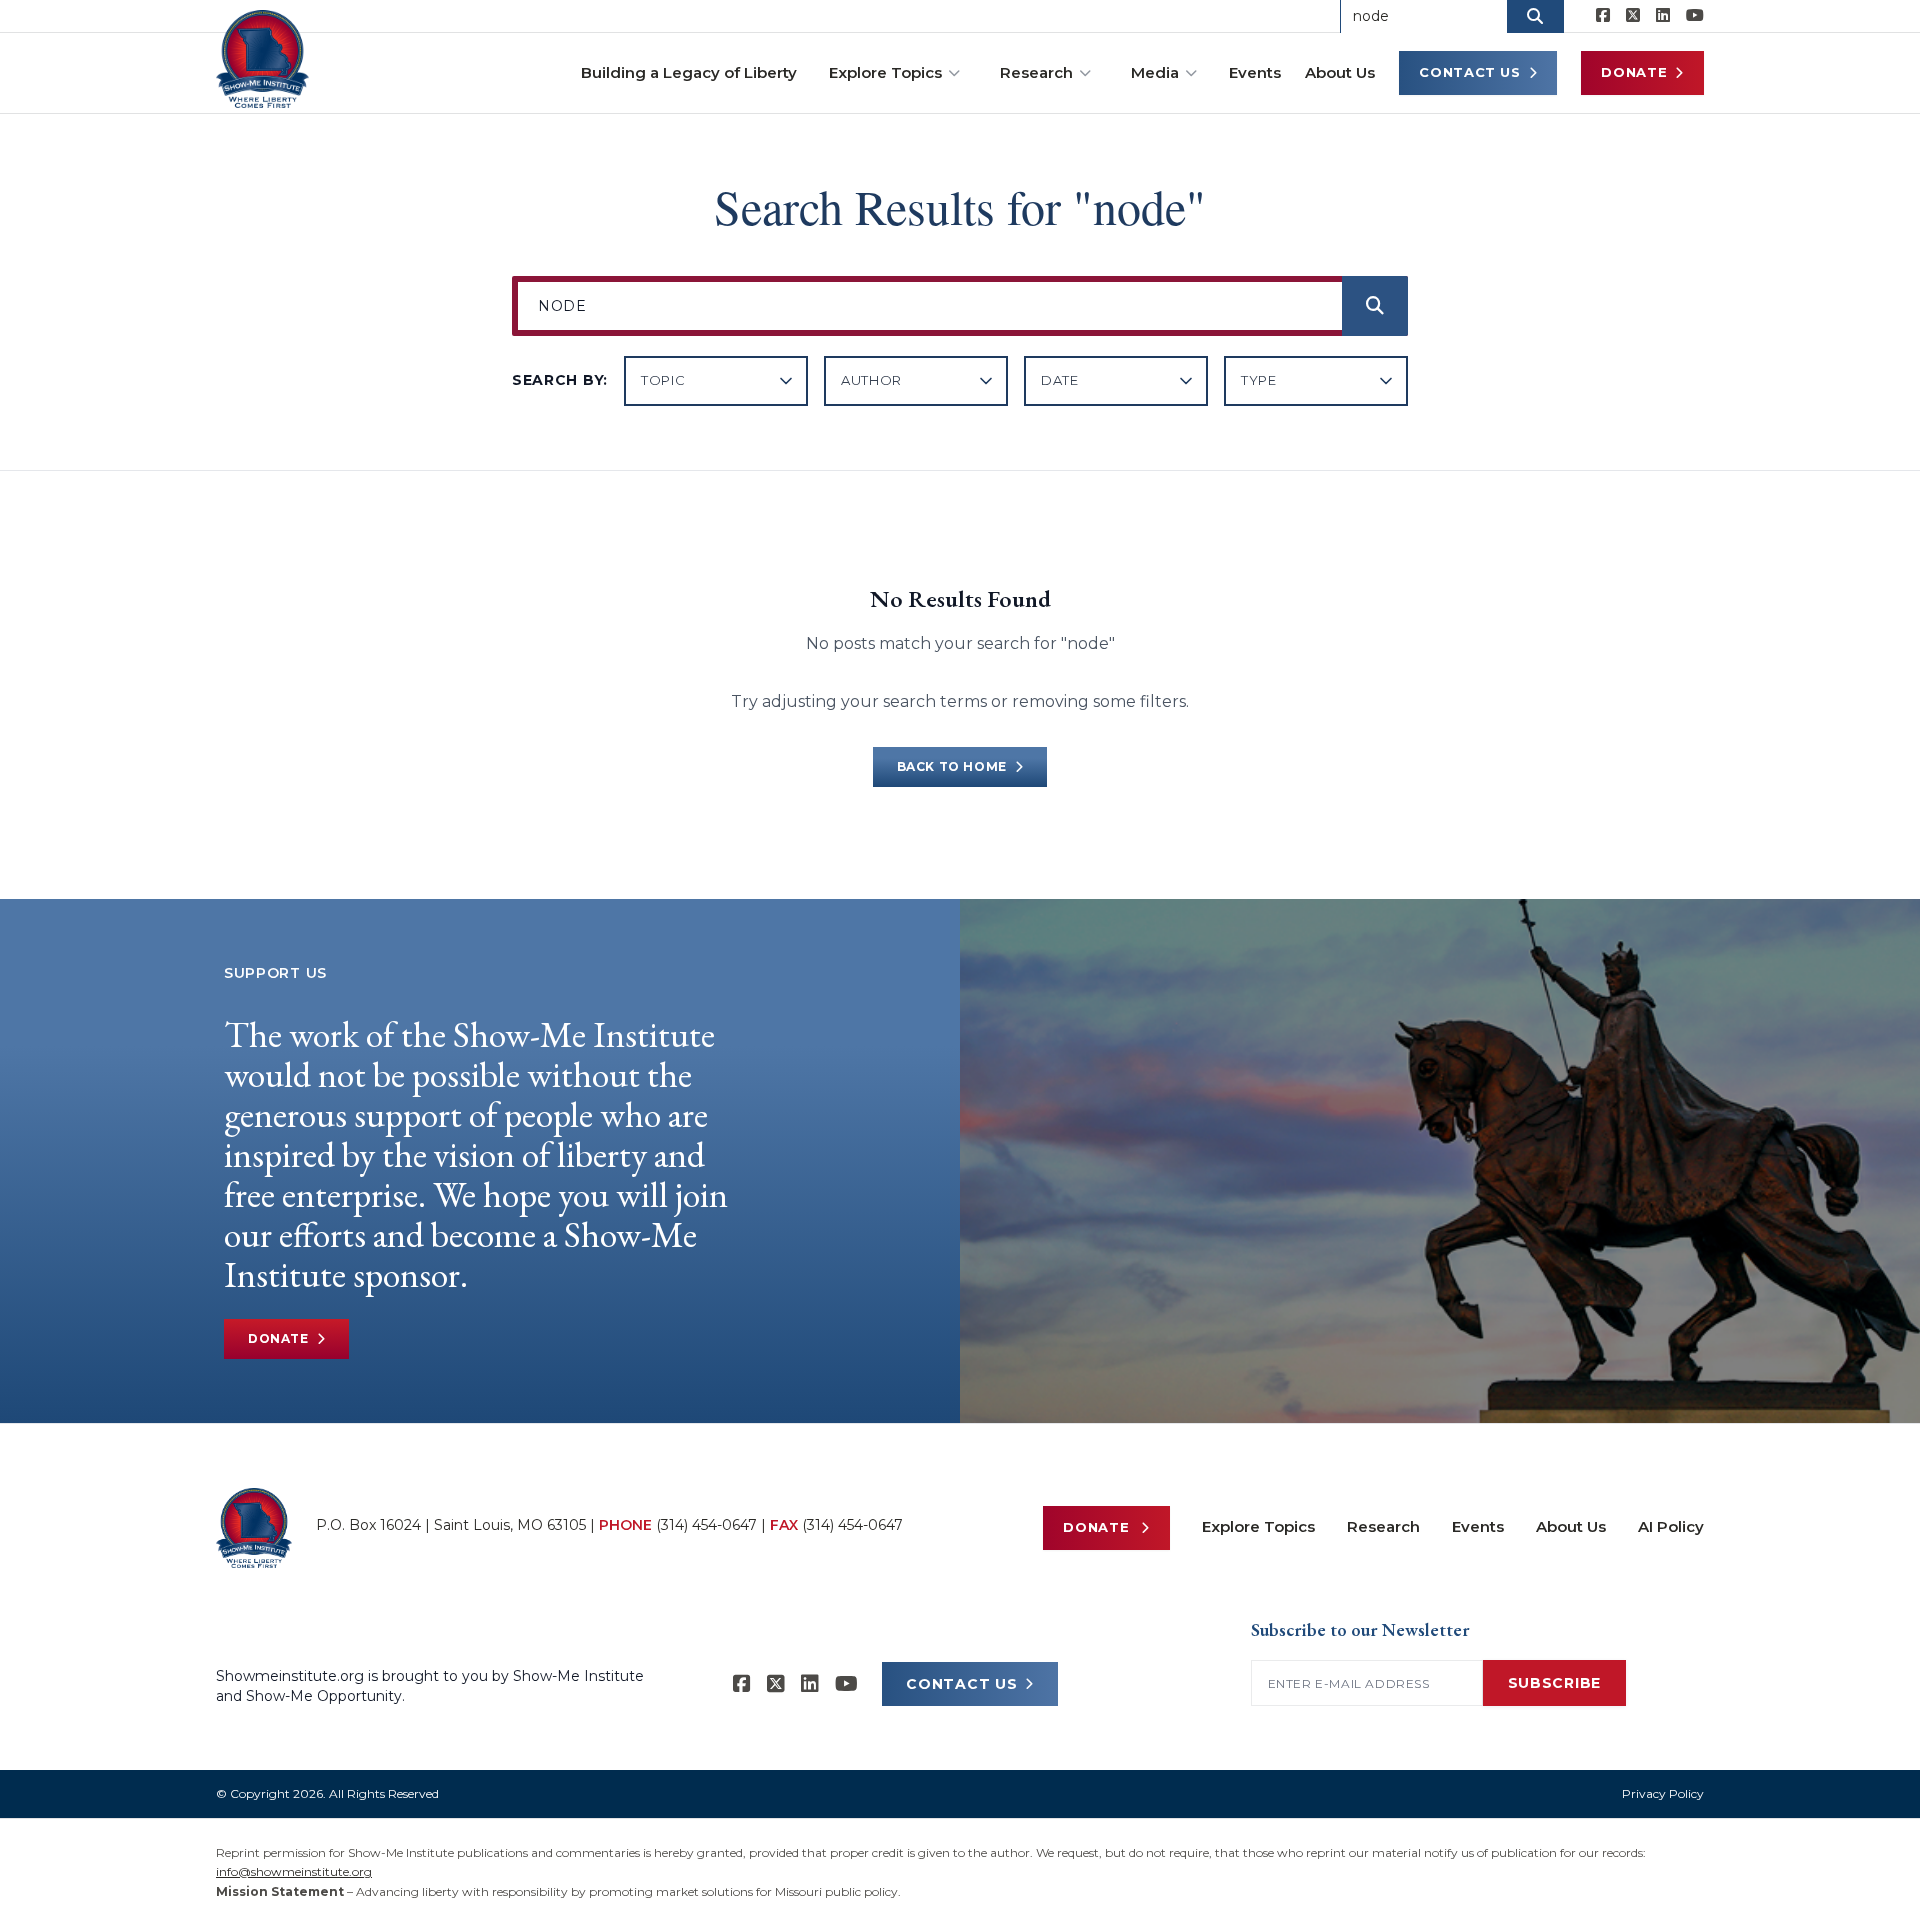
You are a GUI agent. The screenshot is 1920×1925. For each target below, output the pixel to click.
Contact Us (1470, 72)
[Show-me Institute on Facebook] (1603, 16)
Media (1155, 72)
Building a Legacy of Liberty (689, 72)
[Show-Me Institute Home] (262, 59)
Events (1255, 72)
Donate (1634, 72)
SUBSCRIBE (1554, 1683)
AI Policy (1671, 1526)
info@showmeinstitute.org (294, 1871)
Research (1036, 72)
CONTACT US (961, 1684)
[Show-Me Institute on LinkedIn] (1663, 16)
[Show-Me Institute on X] (1633, 16)
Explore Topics (885, 72)
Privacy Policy (1663, 1793)
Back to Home (952, 766)
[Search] (1375, 306)
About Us (1340, 72)
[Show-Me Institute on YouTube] (1695, 16)
